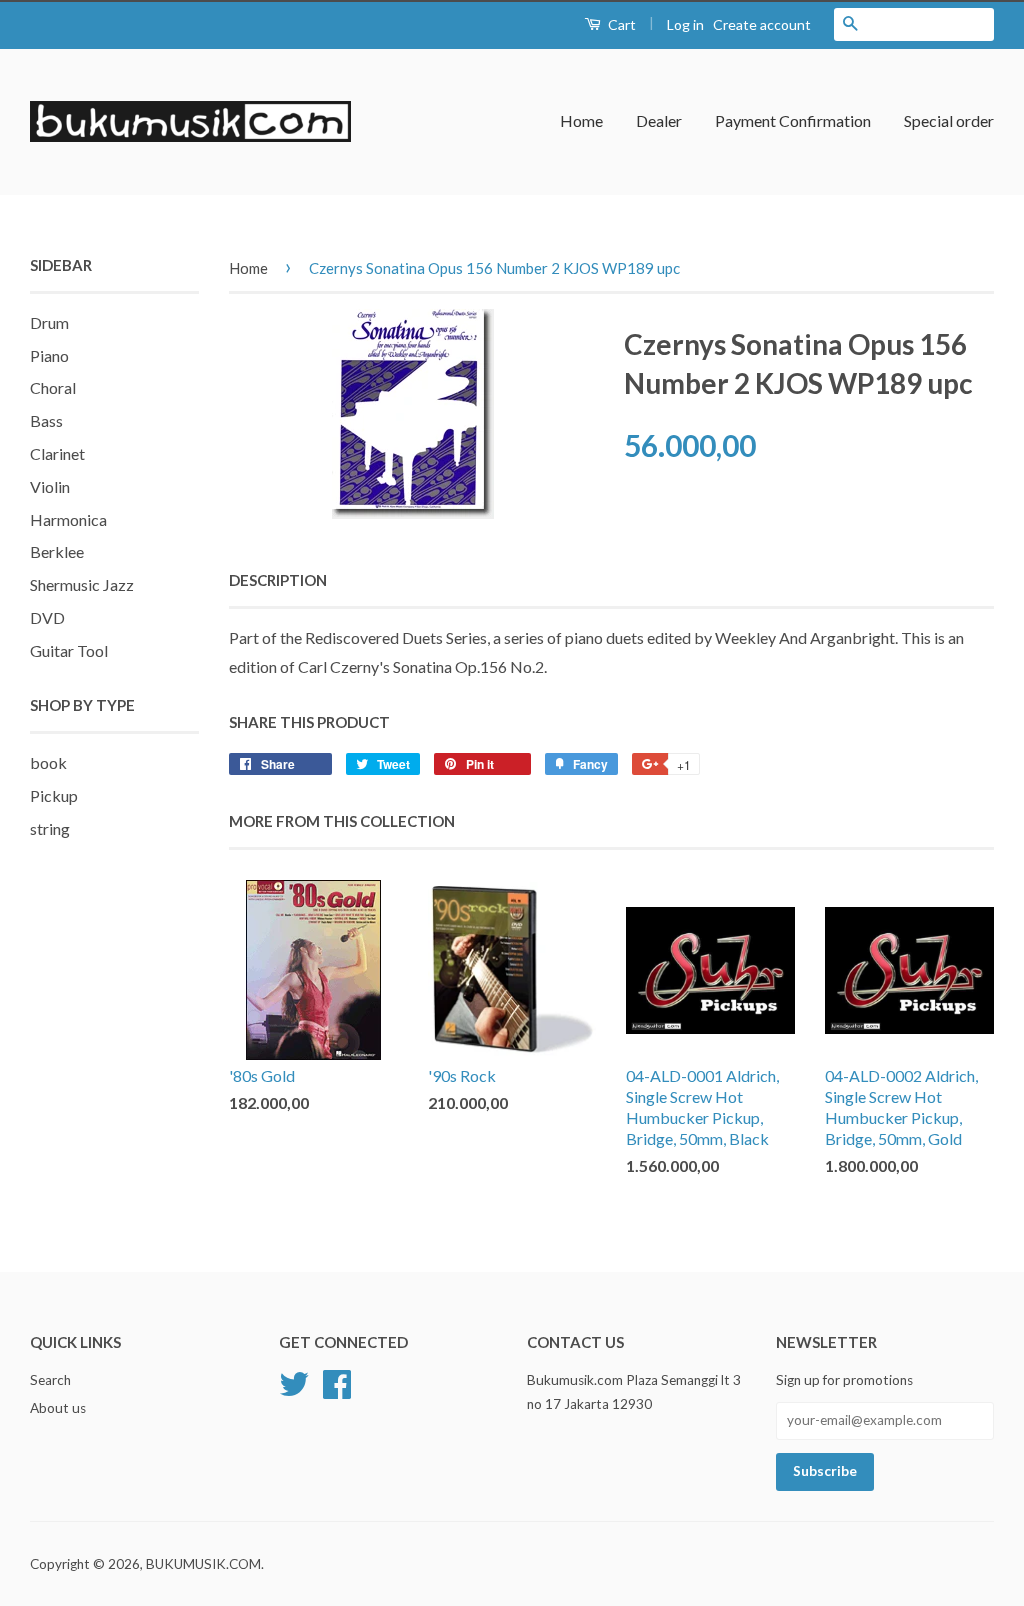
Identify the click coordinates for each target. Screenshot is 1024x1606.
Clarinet (57, 453)
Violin (50, 486)
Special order (949, 120)
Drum (49, 322)
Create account (762, 24)
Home (581, 120)
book (48, 762)
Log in (685, 24)
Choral (53, 387)
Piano (49, 355)
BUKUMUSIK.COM (203, 1564)
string (50, 828)
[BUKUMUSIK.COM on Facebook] (337, 1381)
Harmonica (68, 519)
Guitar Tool (69, 650)
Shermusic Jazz (82, 584)
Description (278, 580)
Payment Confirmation (793, 120)
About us (58, 1408)
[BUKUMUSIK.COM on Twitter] (294, 1381)
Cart (620, 24)
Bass (46, 420)
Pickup (54, 795)
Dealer (659, 120)
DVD (47, 617)
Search (50, 1380)
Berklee (57, 551)
